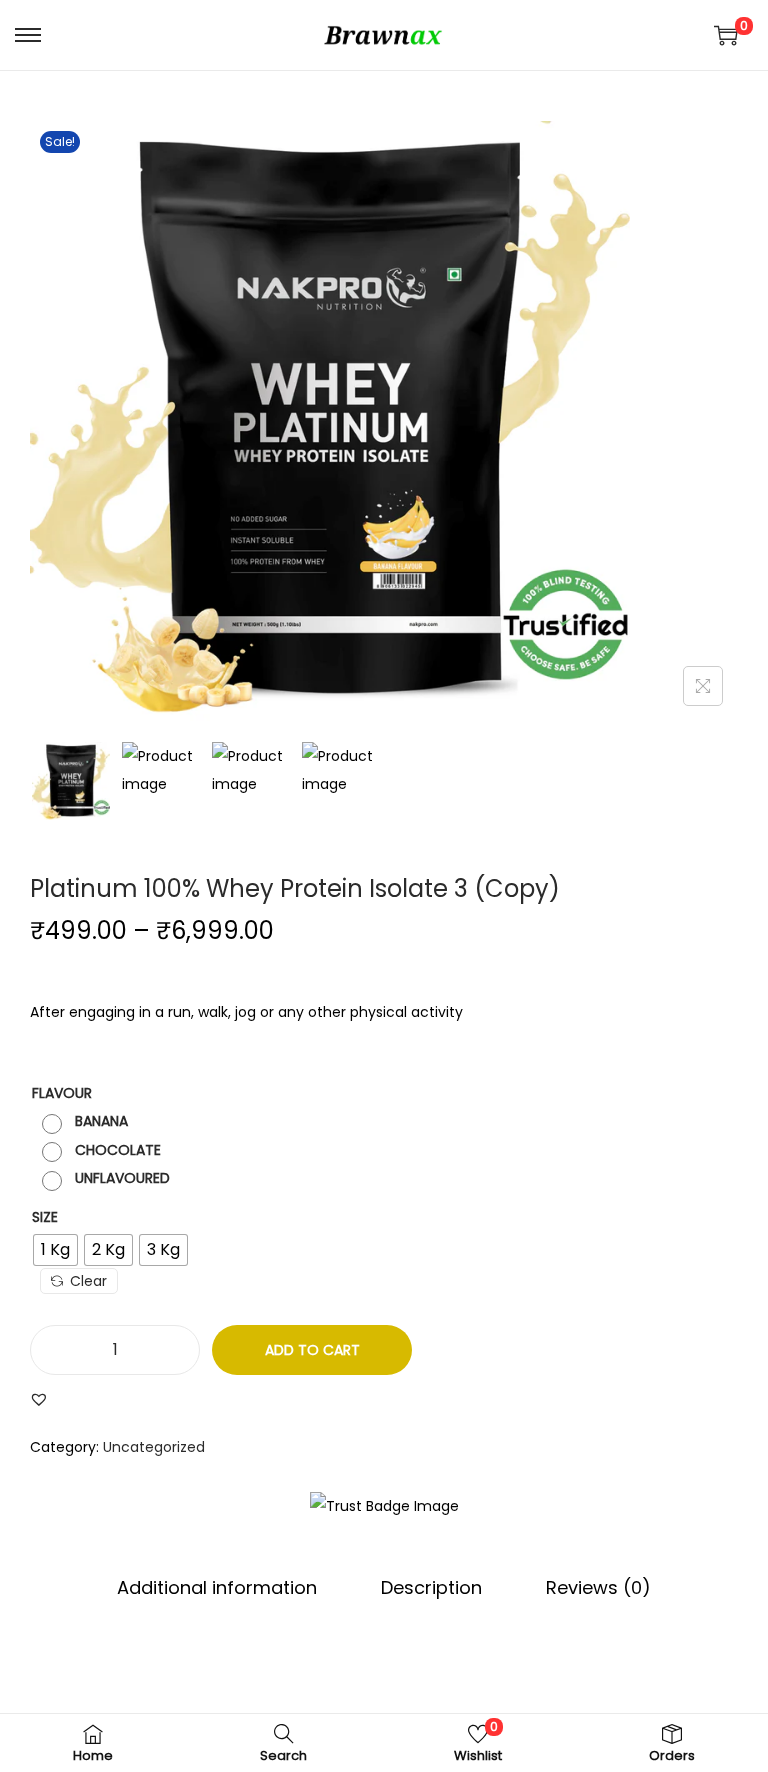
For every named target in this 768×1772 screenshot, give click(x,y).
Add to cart (312, 1350)
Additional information (217, 1587)
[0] (726, 35)
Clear (88, 1281)
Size (45, 1217)
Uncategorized (154, 1447)
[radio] (87, 1121)
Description (431, 1587)
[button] (39, 1399)
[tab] (217, 1588)
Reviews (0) (598, 1587)
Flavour (62, 1093)
